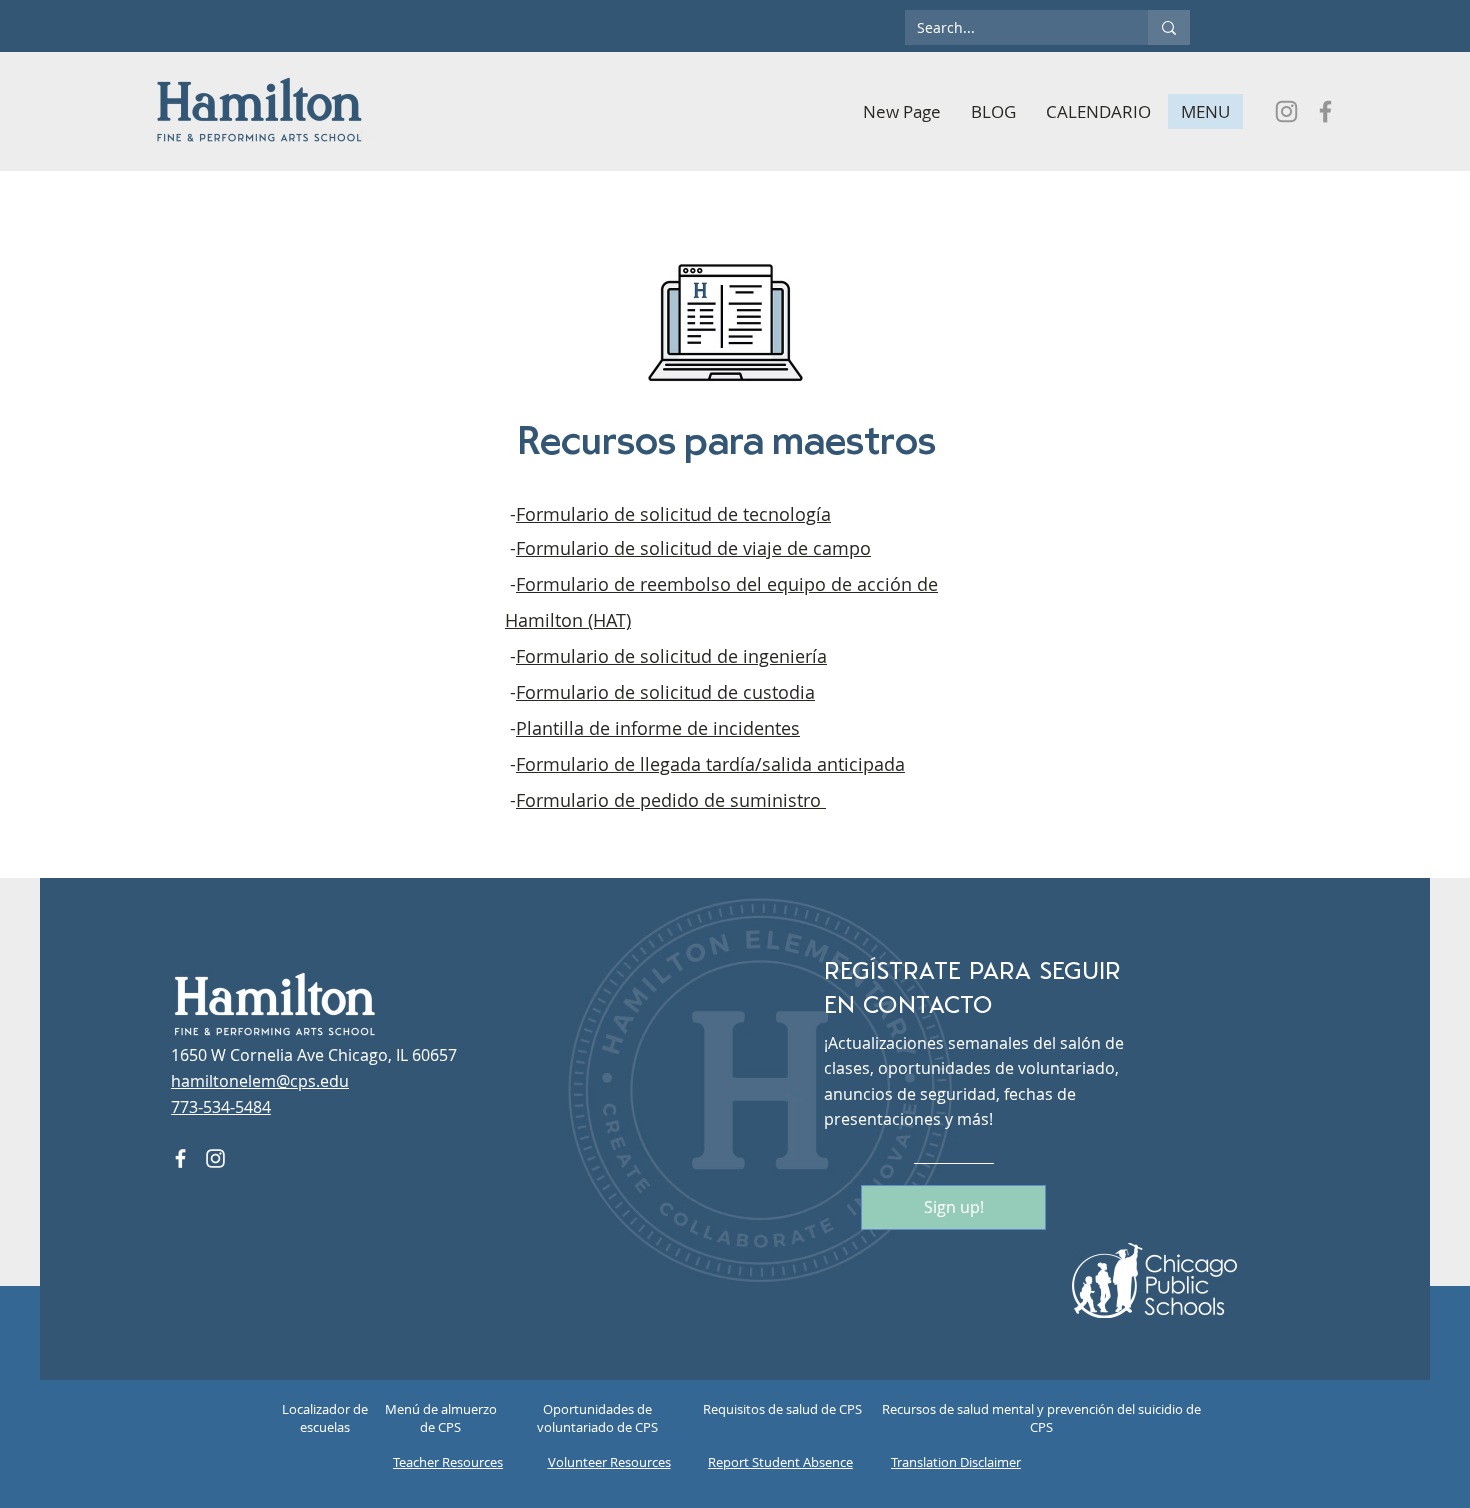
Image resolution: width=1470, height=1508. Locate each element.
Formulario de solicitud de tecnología (673, 514)
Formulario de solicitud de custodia (665, 692)
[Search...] (1169, 27)
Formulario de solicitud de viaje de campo (693, 548)
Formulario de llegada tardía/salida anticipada (710, 764)
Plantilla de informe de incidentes (658, 728)
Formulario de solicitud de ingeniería (671, 656)
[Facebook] (1325, 111)
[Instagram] (1286, 111)
